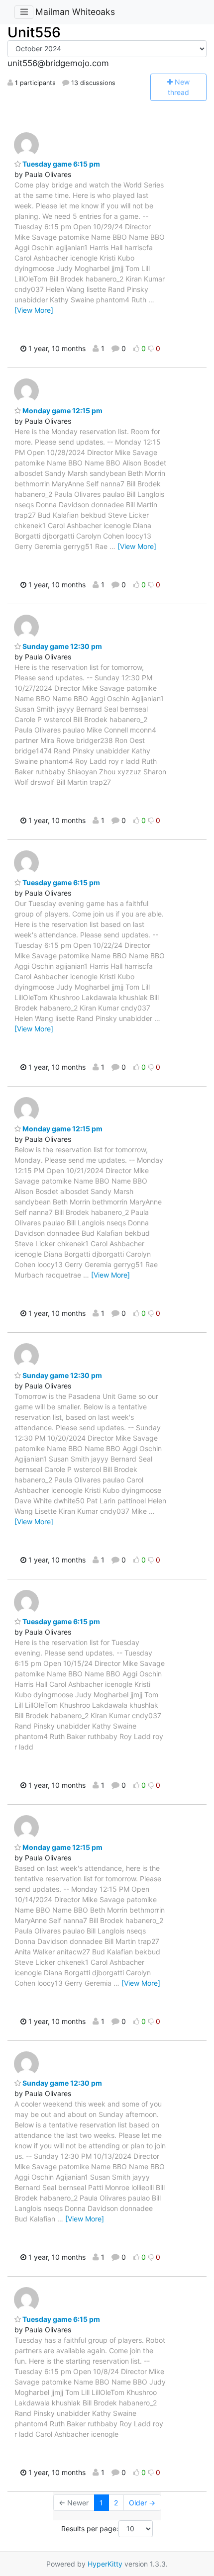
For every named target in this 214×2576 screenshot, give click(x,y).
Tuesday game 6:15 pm (60, 164)
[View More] (34, 310)
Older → (142, 2503)
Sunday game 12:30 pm (61, 646)
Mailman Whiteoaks (75, 12)
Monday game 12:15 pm (62, 411)
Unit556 (34, 32)
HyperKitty (105, 2564)
